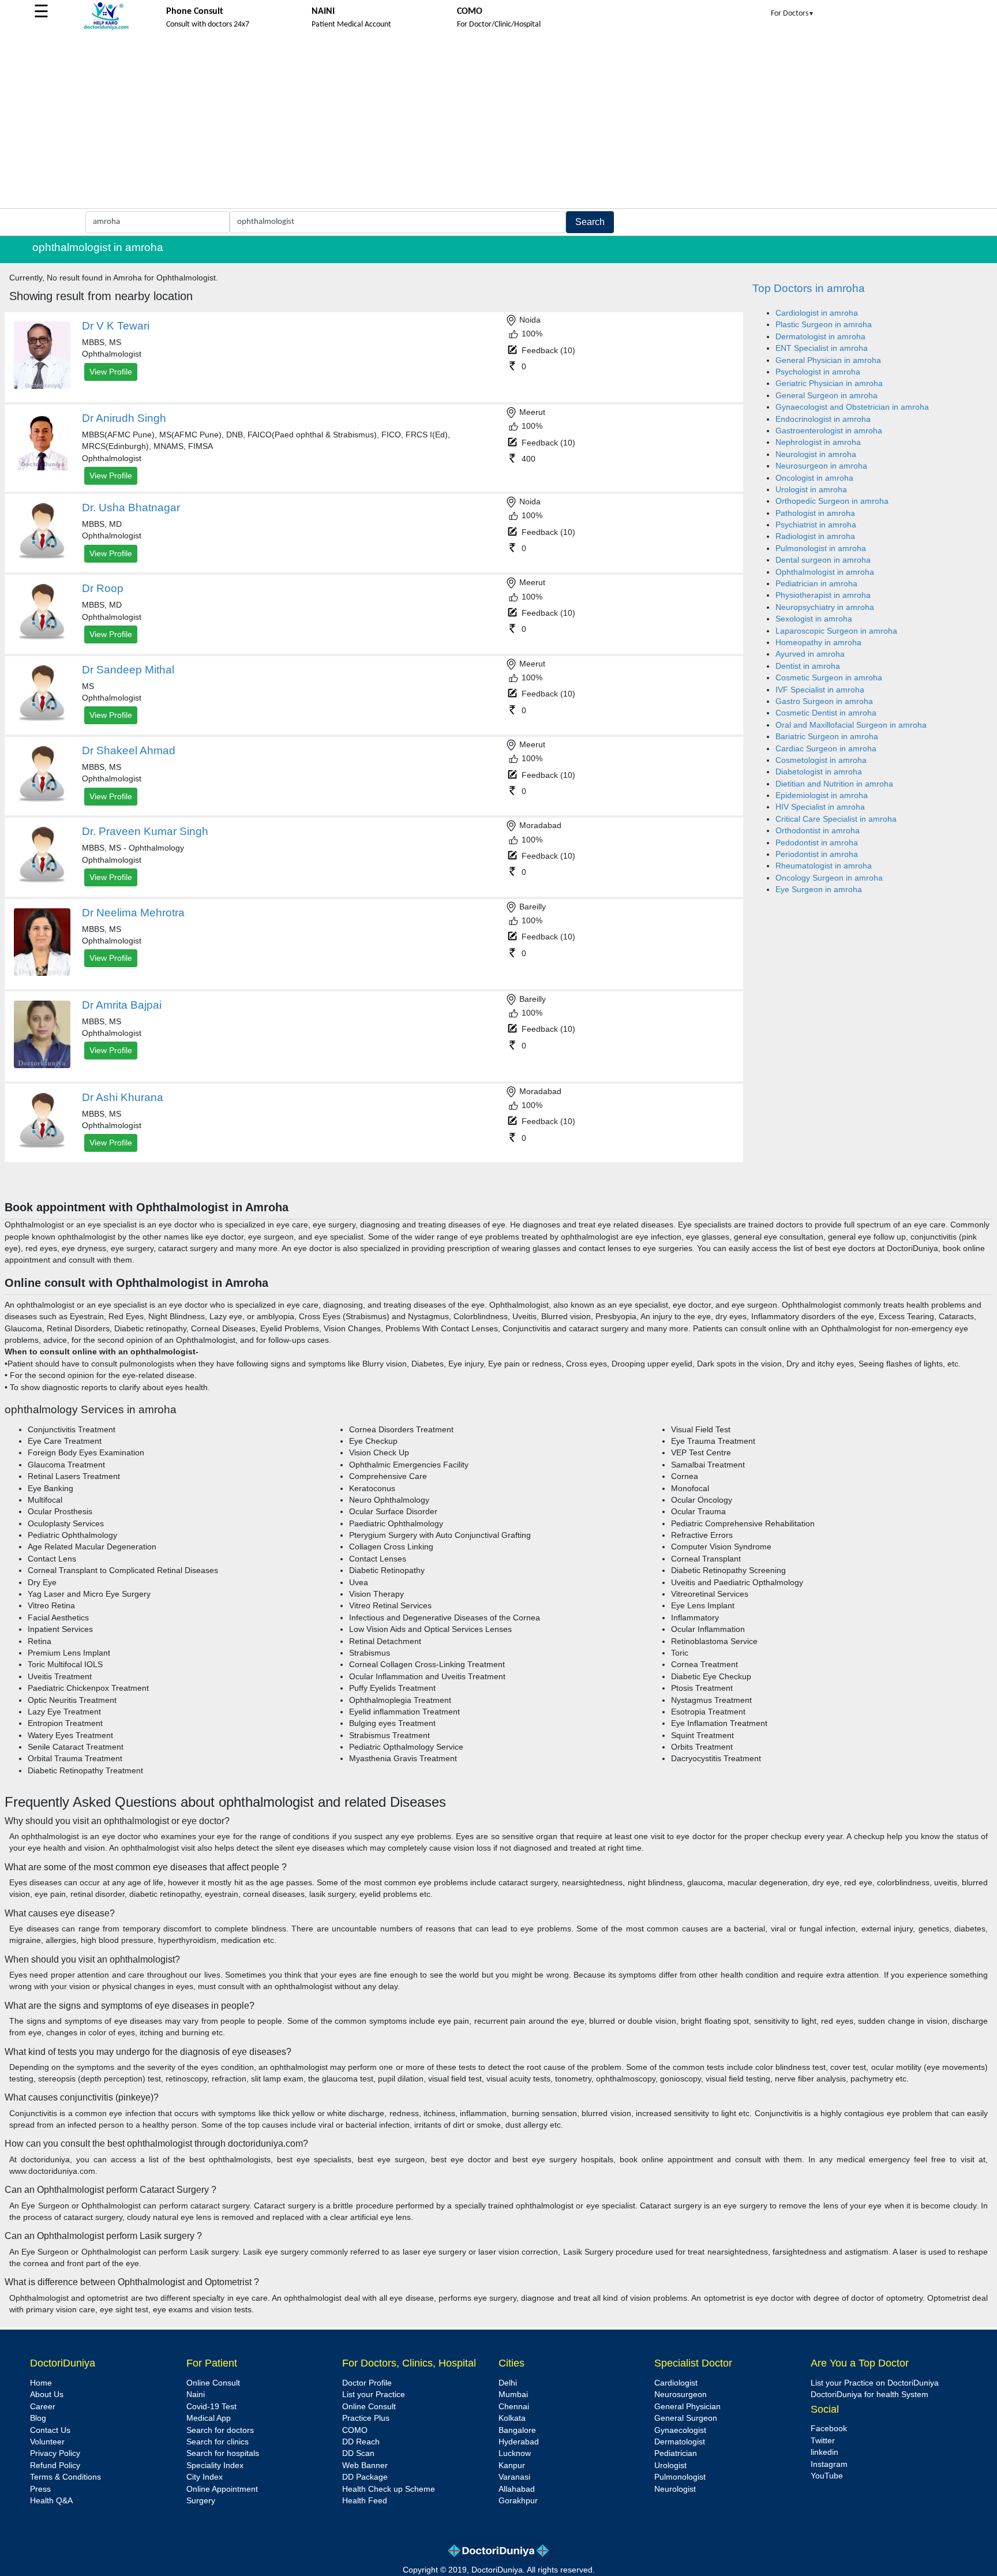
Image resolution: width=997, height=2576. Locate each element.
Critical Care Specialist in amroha (836, 819)
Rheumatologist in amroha (824, 866)
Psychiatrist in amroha (816, 525)
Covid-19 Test (211, 2407)
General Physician (687, 2407)
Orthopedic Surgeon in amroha (832, 501)
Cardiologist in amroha (817, 313)
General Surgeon (686, 2418)
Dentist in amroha (808, 666)
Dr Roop (103, 588)
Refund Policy (55, 2465)
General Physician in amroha (828, 360)
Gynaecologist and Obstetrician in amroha (852, 407)
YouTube (827, 2476)
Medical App (209, 2418)
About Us (47, 2395)
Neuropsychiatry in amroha (825, 607)
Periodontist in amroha (817, 854)
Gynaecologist (680, 2430)
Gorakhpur (518, 2501)
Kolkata (512, 2418)
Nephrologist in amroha (818, 442)
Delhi (508, 2383)
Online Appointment (222, 2489)
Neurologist (675, 2489)
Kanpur (512, 2465)
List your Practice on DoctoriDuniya (875, 2383)
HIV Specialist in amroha (820, 807)
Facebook (829, 2429)
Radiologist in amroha (815, 536)
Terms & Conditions (65, 2477)
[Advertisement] (498, 122)
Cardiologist (676, 2383)
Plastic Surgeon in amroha (824, 325)
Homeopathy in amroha (818, 643)
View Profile (111, 372)
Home (41, 2383)
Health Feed (365, 2501)
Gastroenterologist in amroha (829, 431)
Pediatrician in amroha (816, 584)
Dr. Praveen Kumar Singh (145, 831)
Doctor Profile (367, 2383)
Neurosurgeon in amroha (821, 466)
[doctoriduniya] (106, 28)
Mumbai (513, 2395)
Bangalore (517, 2430)
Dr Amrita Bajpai (122, 1005)
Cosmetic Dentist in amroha (826, 713)
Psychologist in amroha (818, 372)
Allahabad (517, 2489)
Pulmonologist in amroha (821, 548)
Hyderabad (519, 2442)
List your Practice (374, 2395)
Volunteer (47, 2442)
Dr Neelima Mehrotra (133, 913)
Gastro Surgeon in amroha (824, 701)
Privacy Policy (55, 2453)
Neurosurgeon (681, 2395)
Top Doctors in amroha (809, 288)
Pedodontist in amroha (817, 843)
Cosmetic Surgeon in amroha (829, 678)
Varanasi (514, 2477)
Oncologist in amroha (814, 478)
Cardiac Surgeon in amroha (826, 749)
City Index (205, 2477)
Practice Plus (366, 2418)
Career (43, 2407)
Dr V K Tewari (116, 326)
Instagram (829, 2464)
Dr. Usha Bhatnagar (131, 508)
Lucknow (515, 2453)
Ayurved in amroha (810, 654)
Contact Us (50, 2430)
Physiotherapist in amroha (823, 595)
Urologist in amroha (811, 490)
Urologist (670, 2465)
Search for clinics (218, 2442)
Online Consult (213, 2383)
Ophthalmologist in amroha (825, 572)
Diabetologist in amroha (819, 772)
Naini (196, 2395)
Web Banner (365, 2465)
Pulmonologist (680, 2477)
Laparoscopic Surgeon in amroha (836, 631)
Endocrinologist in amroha (823, 419)
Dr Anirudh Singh (124, 418)
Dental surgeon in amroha (823, 560)
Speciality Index (215, 2465)
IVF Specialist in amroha (820, 690)
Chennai (514, 2407)
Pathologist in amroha (815, 513)
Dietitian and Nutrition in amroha (834, 784)
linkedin (824, 2452)
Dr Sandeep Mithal (128, 670)
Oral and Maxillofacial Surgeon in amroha (851, 725)
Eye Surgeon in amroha (819, 890)
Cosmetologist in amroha (821, 760)
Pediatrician (676, 2453)
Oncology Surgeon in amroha (829, 878)
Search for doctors (220, 2430)
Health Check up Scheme (389, 2489)
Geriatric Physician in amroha (829, 383)
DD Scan (358, 2453)
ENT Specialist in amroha (822, 348)
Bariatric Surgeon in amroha (827, 737)
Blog (38, 2418)
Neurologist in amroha (816, 454)
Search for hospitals (223, 2453)
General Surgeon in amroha (827, 396)
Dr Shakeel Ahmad (129, 750)
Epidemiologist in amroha (822, 795)
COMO (355, 2430)
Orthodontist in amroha (818, 831)
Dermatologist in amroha (820, 337)
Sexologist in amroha (814, 619)
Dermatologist (680, 2442)
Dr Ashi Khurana (123, 1097)
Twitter (823, 2441)
